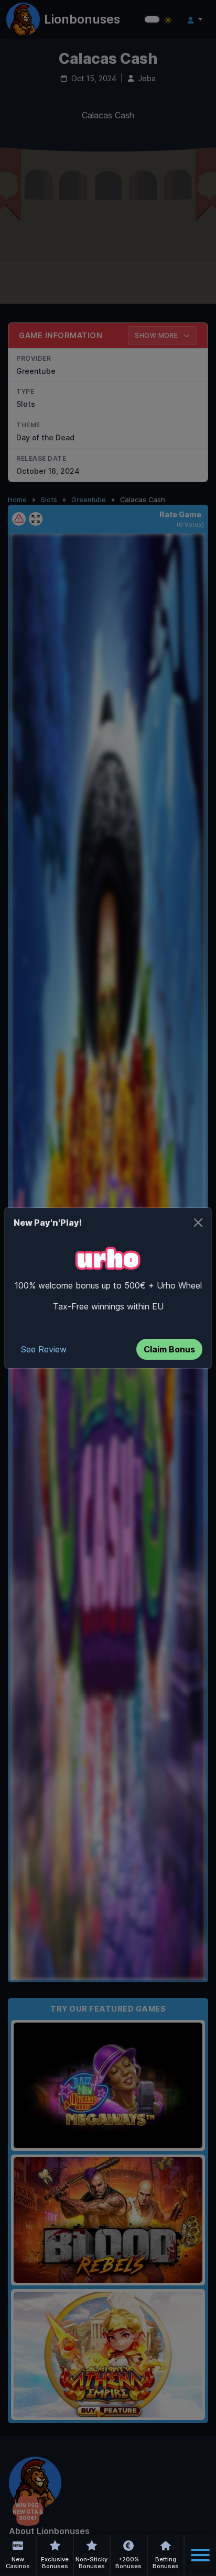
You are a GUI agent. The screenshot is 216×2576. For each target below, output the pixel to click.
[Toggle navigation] (200, 2555)
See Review (44, 1349)
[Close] (198, 1223)
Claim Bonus (169, 1349)
